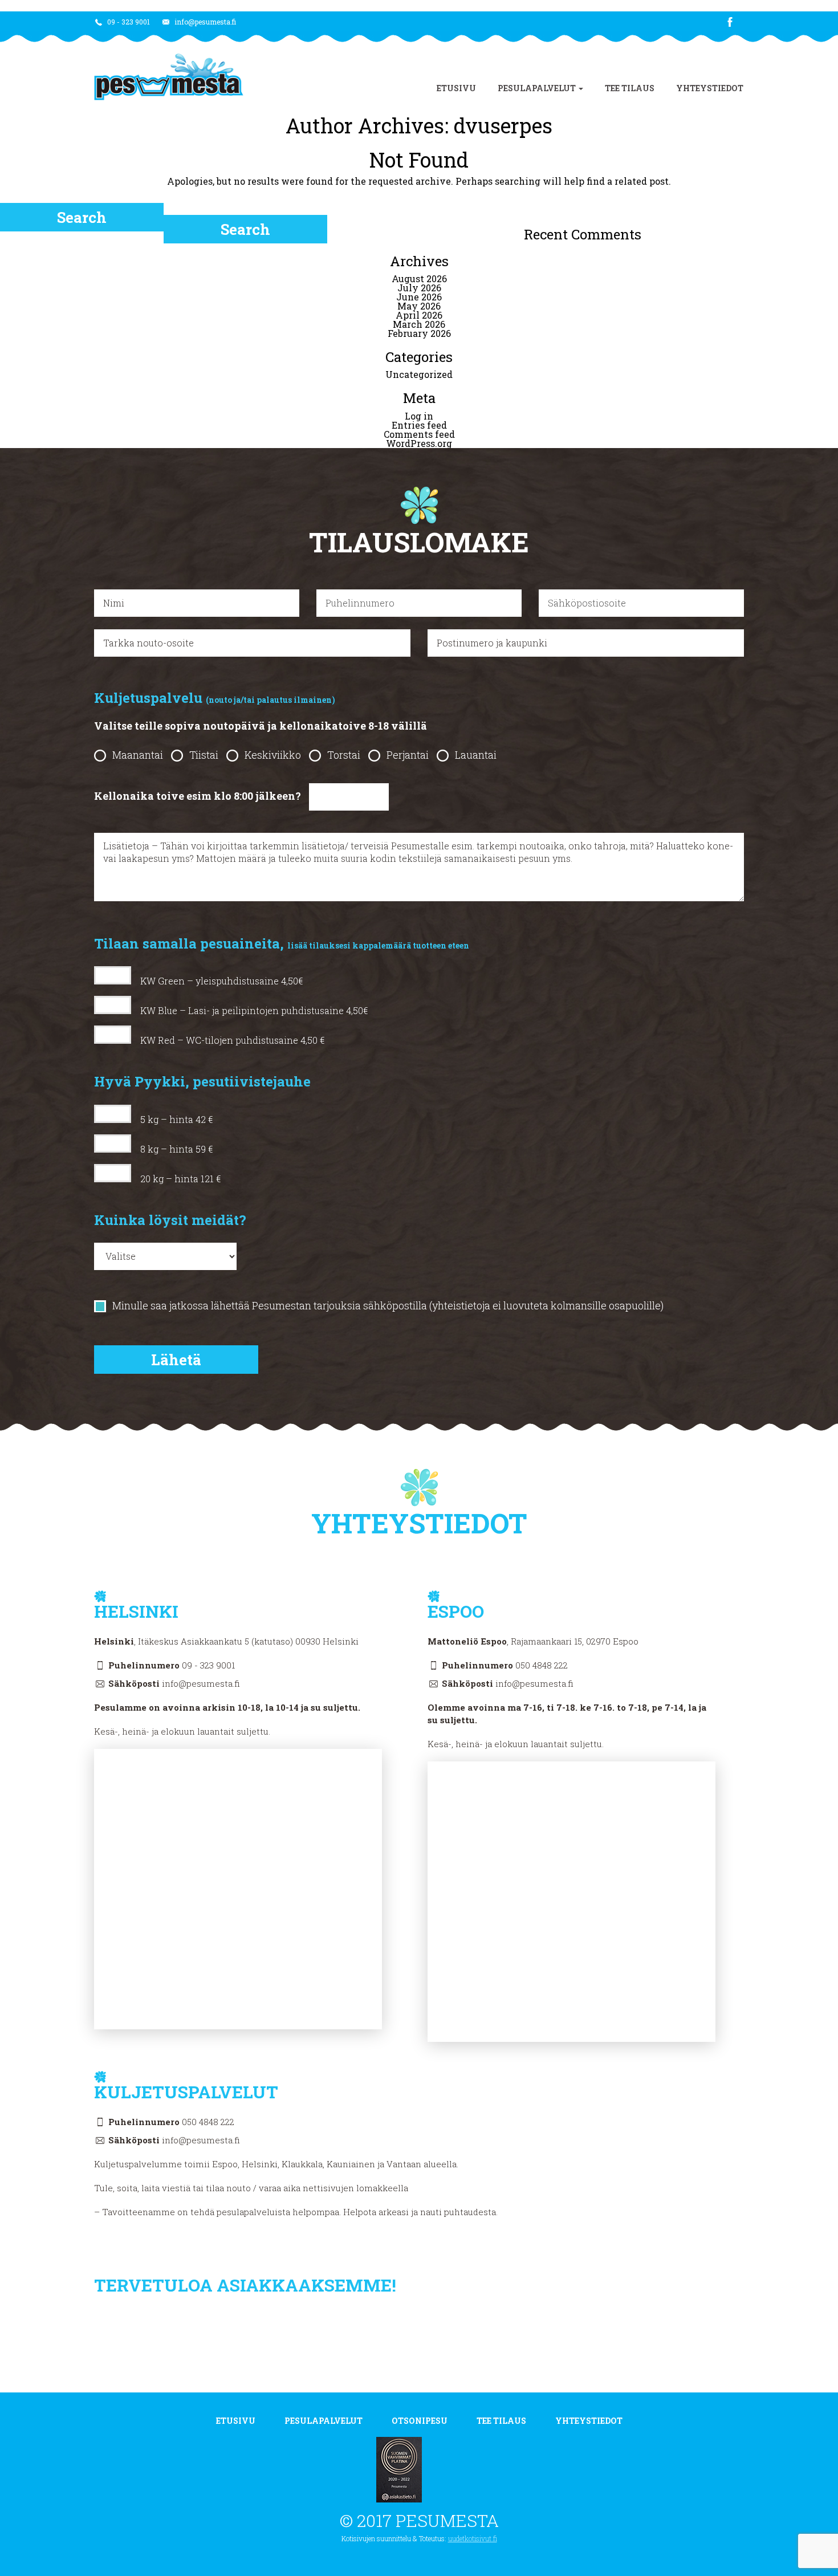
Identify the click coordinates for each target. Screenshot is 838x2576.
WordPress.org (419, 443)
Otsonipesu (420, 2421)
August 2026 (419, 278)
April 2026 (419, 315)
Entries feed (419, 425)
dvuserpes (503, 125)
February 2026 (419, 333)
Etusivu (456, 88)
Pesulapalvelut (538, 88)
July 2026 (419, 288)
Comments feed (419, 434)
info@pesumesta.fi (204, 22)
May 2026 (419, 306)
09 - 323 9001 (128, 22)
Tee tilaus (630, 88)
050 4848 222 (542, 1665)
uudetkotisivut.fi (473, 2538)
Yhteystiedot (710, 88)
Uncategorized (419, 374)
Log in (419, 416)
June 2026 (419, 297)
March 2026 (419, 324)
